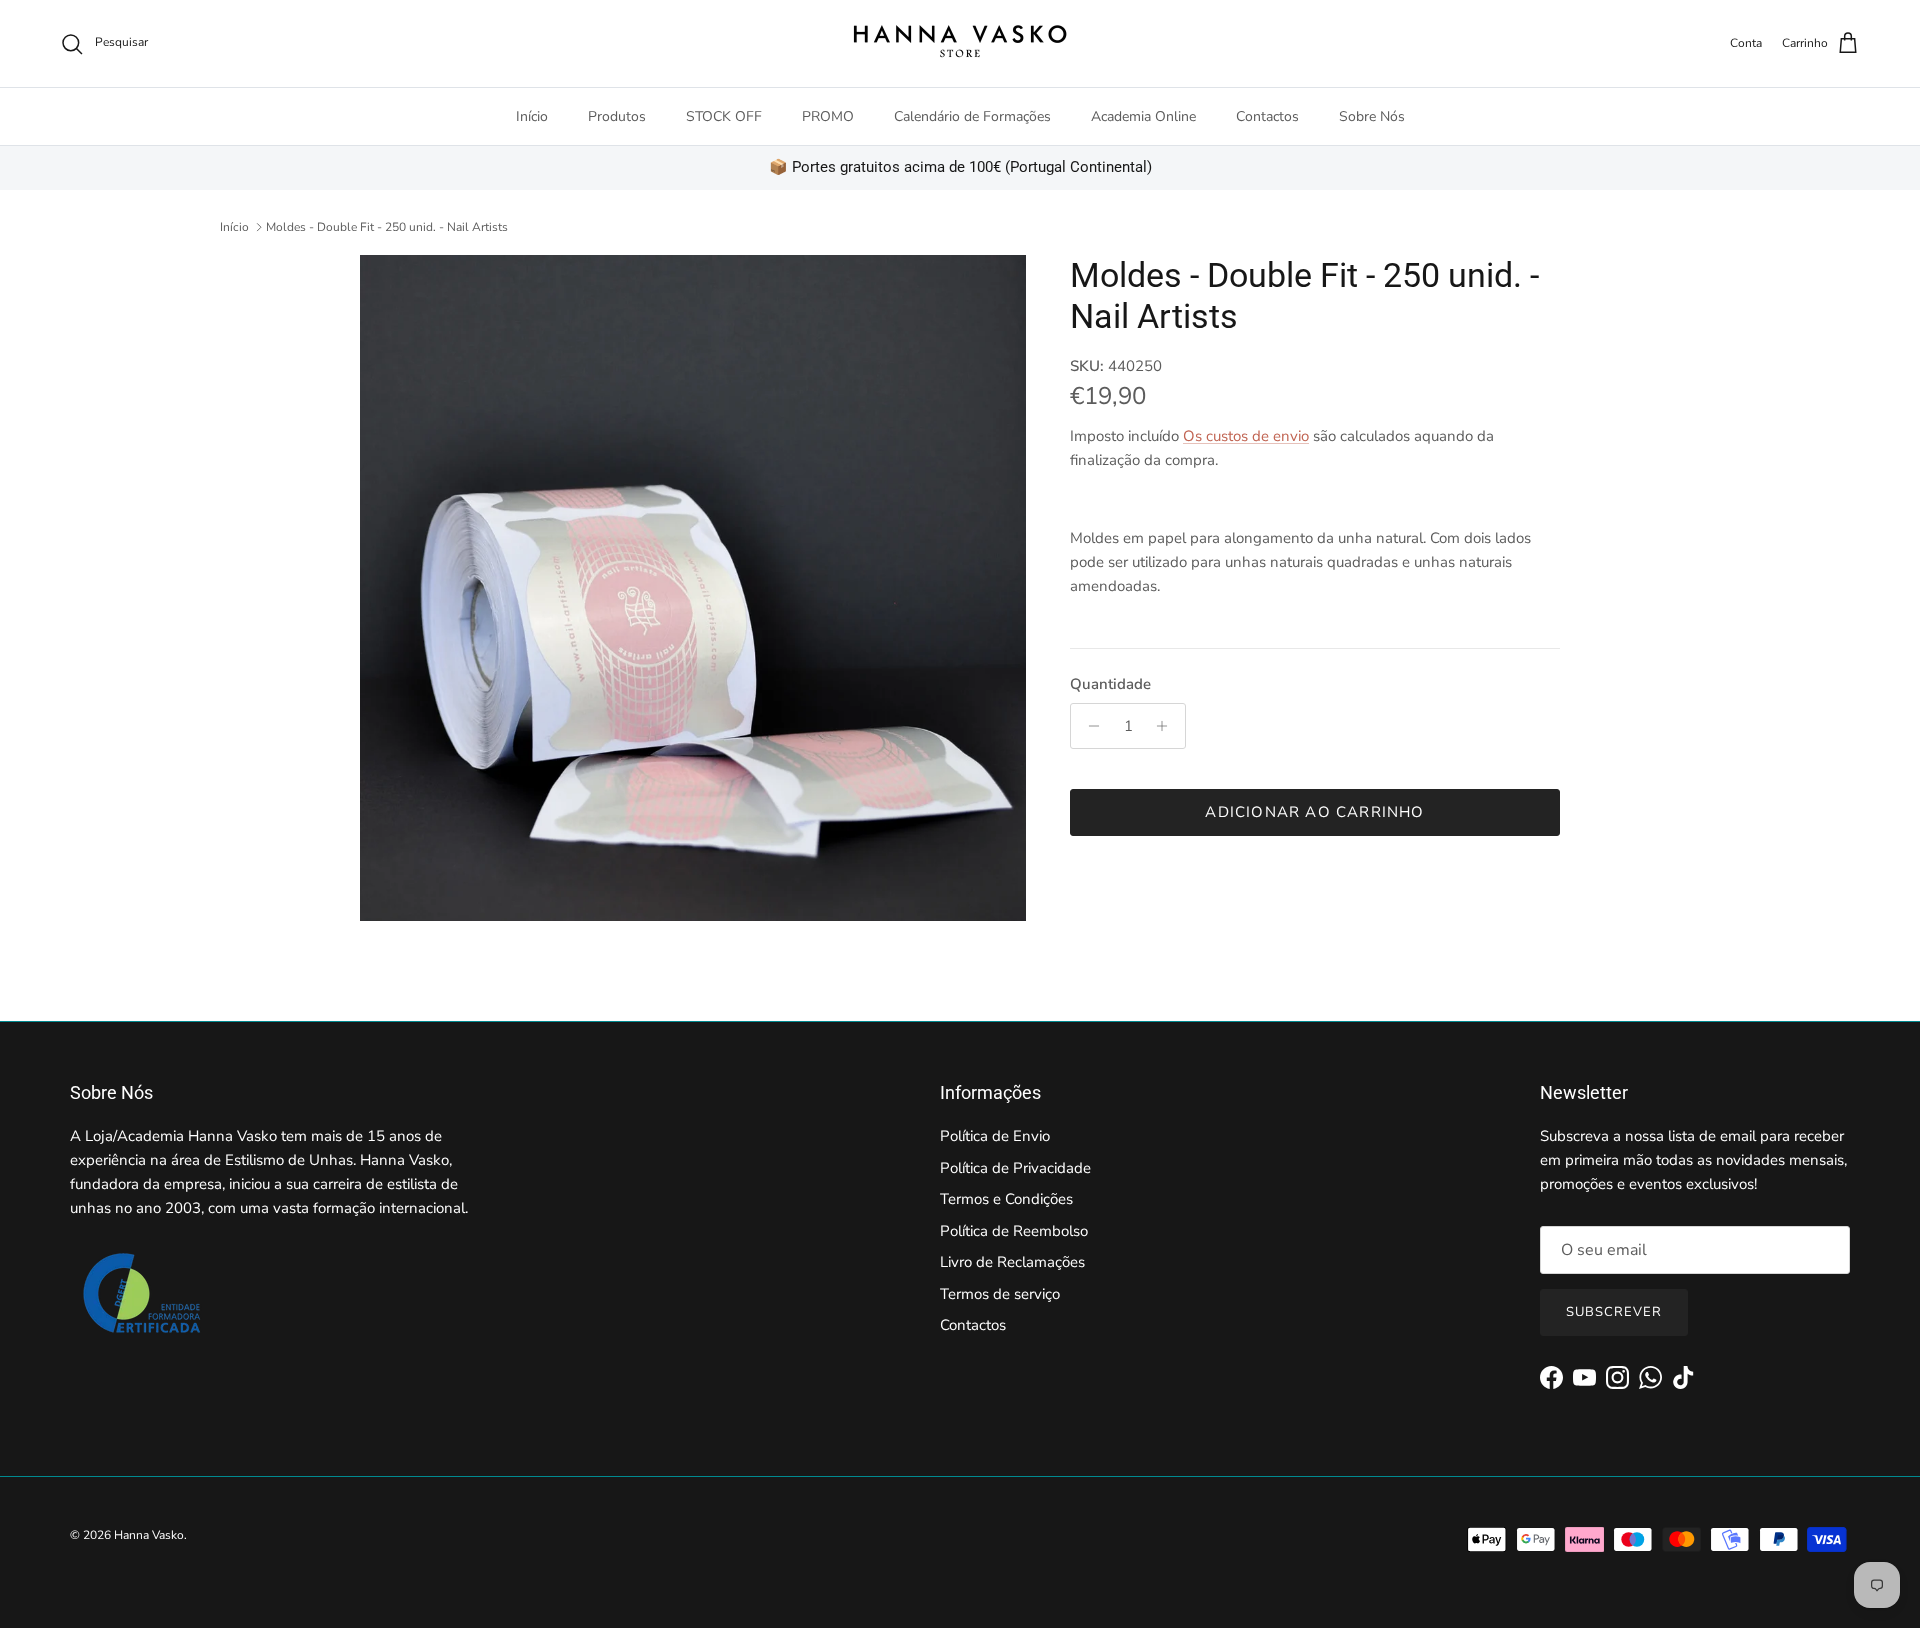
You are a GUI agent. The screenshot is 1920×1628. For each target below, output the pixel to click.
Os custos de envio (1246, 436)
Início (532, 116)
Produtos (617, 116)
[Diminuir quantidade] (1088, 726)
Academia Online (1143, 116)
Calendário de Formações (972, 116)
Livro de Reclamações (1012, 1262)
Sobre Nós (1372, 116)
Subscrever (1614, 1312)
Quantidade (1110, 684)
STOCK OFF (724, 116)
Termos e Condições (1006, 1199)
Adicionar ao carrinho (1314, 812)
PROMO (828, 116)
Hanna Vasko (149, 1535)
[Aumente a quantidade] (1167, 726)
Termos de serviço (1000, 1294)
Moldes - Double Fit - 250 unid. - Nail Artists (387, 227)
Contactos (1267, 116)
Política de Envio (995, 1136)
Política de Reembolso (1014, 1231)
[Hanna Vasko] (960, 43)
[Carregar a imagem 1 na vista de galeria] (693, 588)
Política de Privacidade (1015, 1168)
